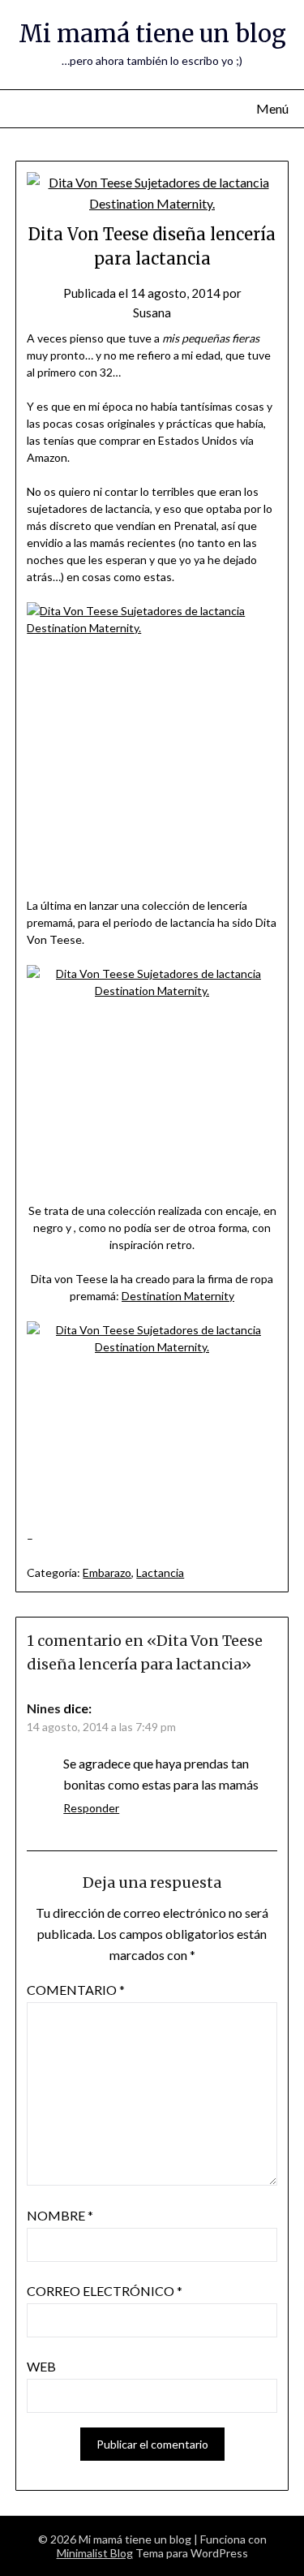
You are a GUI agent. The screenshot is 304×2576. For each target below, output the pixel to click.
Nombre (60, 2215)
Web (41, 2366)
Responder (91, 1808)
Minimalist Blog (95, 2553)
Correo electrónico (105, 2291)
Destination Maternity (178, 1296)
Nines (44, 1708)
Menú (272, 108)
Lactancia (160, 1572)
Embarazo (107, 1572)
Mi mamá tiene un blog (152, 34)
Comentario (76, 1990)
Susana (152, 312)
